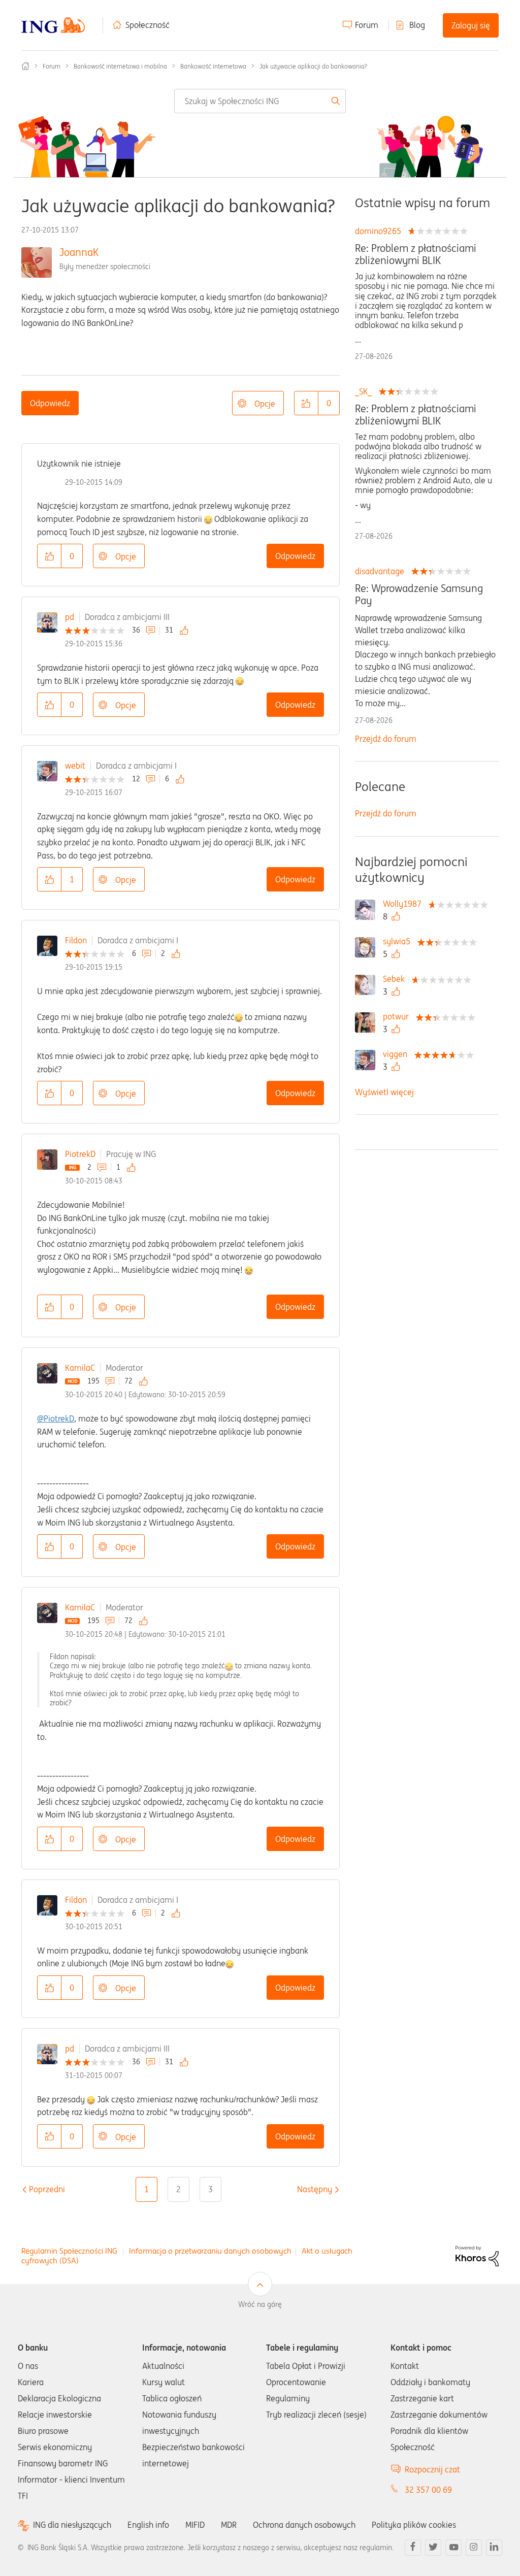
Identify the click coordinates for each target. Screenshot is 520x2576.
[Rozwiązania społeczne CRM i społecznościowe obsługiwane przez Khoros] (477, 2255)
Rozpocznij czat (432, 2469)
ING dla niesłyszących (72, 2525)
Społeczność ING (25, 66)
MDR (229, 2525)
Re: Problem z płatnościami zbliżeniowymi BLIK (416, 254)
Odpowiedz (50, 403)
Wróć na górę (260, 2304)
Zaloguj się (471, 25)
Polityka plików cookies (414, 2525)
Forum (367, 25)
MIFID (195, 2525)
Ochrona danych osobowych (304, 2525)
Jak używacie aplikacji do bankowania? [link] (313, 66)
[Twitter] (433, 2548)
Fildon (76, 940)
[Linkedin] (494, 2548)
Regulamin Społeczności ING (69, 2251)
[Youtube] (453, 2548)
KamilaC (80, 1368)
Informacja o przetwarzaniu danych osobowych (210, 2251)
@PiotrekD (56, 1418)
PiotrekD (80, 1154)
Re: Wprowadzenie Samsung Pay (419, 595)
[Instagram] (474, 2548)
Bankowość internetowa (213, 66)
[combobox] (260, 101)
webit (75, 766)
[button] (306, 403)
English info (148, 2525)
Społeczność (148, 25)
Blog (417, 25)
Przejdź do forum (386, 739)
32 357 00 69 (428, 2490)
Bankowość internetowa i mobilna (120, 66)
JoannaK (79, 252)
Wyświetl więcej (384, 1092)
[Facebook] (413, 2548)
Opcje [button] (265, 404)
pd (70, 617)
